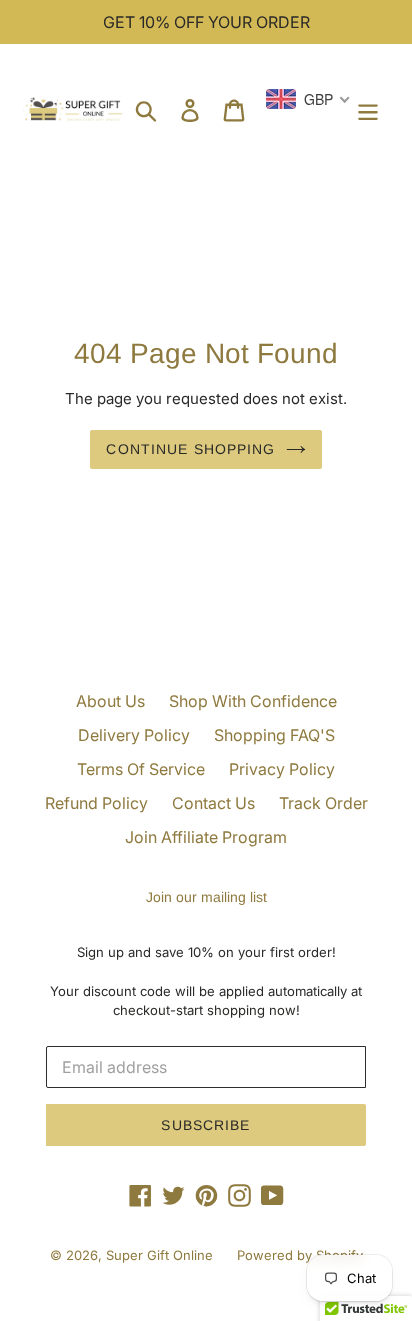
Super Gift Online (159, 1255)
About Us (110, 701)
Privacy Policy (282, 769)
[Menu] (368, 109)
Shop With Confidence (253, 701)
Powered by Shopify (300, 1255)
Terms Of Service (141, 769)
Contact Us (213, 803)
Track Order (323, 803)
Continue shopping (190, 449)
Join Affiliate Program (206, 837)
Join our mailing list (206, 897)
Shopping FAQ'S (274, 735)
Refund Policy (96, 803)
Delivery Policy (134, 735)
